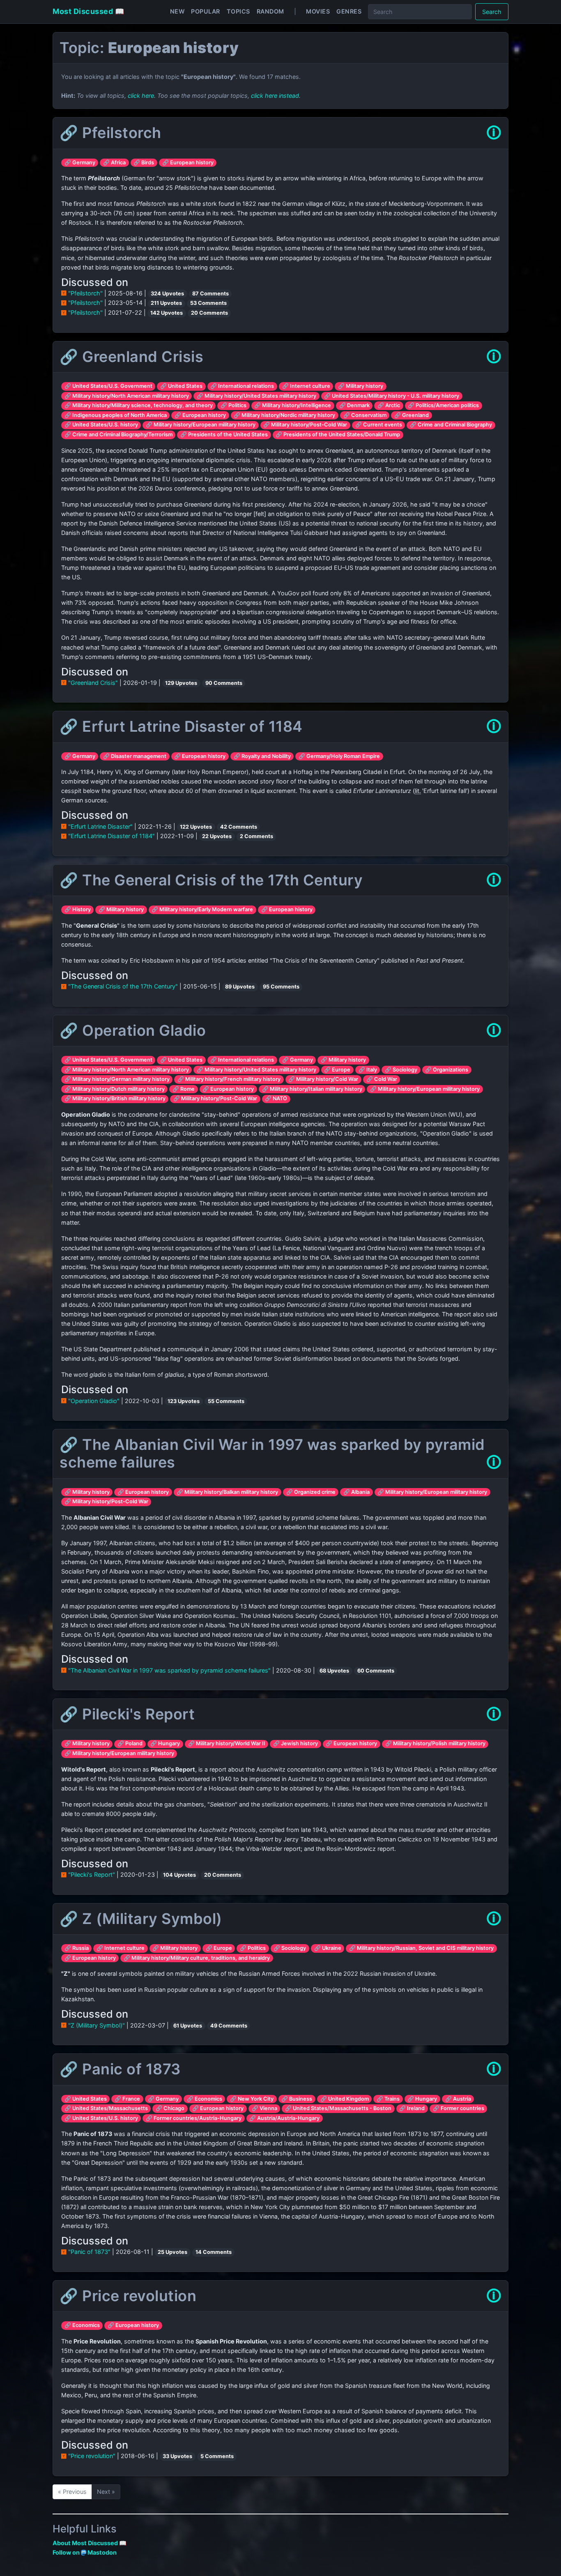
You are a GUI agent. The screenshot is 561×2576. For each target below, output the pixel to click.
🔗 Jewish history (295, 1743)
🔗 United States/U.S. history (101, 425)
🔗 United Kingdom (345, 2099)
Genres (349, 11)
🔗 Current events (379, 425)
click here (141, 96)
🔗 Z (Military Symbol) (141, 1919)
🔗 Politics (233, 405)
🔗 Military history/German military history (117, 1079)
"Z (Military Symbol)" (97, 2025)
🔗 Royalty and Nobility (262, 756)
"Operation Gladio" (94, 1401)
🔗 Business (297, 2099)
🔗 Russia (77, 1948)
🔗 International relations (242, 386)
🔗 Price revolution (128, 2296)
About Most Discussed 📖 (90, 2543)
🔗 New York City (252, 2099)
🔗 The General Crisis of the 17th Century (211, 880)
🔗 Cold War (382, 1079)
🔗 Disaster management (135, 756)
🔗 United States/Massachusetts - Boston (338, 2108)
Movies (318, 11)
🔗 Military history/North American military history (127, 396)
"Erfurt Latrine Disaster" (100, 826)
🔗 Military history (361, 386)
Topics (238, 11)
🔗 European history (188, 162)
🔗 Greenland (412, 415)
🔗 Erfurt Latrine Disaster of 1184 (181, 726)
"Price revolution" (92, 2456)
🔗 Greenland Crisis (131, 357)
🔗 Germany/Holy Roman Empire (339, 756)
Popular (206, 11)
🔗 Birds (144, 162)
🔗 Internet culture (306, 386)
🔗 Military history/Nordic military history (284, 415)
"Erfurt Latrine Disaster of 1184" (112, 836)
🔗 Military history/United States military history (256, 396)
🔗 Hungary (165, 1743)
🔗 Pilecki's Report (127, 1714)
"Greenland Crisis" (93, 683)
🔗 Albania (356, 1492)
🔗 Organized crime (311, 1492)
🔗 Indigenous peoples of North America (116, 415)
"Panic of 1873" (89, 2252)
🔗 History (78, 909)
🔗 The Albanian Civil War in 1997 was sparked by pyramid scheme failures (272, 1453)
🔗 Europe (337, 1070)
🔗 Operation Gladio (133, 1030)
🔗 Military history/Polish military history (435, 1743)
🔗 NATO (276, 1098)
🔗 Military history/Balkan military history (227, 1492)
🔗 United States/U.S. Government (108, 386)
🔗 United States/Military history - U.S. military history (392, 396)
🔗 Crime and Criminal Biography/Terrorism (118, 434)
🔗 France (127, 2099)
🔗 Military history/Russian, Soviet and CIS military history (421, 1948)
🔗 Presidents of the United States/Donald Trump (338, 434)
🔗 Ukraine (328, 1948)
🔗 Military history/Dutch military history (115, 1089)
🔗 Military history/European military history (201, 425)
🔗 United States (181, 386)
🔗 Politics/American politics (443, 405)
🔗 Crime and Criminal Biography (451, 425)
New (177, 11)
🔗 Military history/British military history (115, 1098)
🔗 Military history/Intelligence (293, 405)
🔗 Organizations (447, 1070)
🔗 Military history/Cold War (323, 1079)
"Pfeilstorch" (85, 293)
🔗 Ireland (412, 2108)
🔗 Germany (80, 162)
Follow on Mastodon (85, 2552)
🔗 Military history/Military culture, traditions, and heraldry (197, 1958)
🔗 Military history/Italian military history (312, 1089)
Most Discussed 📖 (88, 11)
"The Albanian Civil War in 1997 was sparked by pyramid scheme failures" (169, 1670)
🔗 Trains (388, 2099)
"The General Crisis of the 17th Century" (123, 986)
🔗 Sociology (401, 1070)
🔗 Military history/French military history (229, 1079)
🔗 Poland (130, 1743)
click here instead (275, 96)
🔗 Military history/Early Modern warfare (202, 909)
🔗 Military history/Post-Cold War (305, 425)
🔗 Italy (368, 1070)
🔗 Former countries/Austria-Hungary (194, 2118)
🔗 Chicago (170, 2108)
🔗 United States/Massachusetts (106, 2108)
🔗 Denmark (354, 405)
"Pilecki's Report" (92, 1874)
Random (270, 11)
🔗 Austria (458, 2099)
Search (492, 12)
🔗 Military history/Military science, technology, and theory (139, 405)
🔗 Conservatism (365, 415)
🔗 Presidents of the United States (224, 434)
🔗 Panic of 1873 (120, 2069)
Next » (106, 2492)
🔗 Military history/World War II (227, 1743)
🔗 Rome (184, 1089)
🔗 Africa (114, 162)
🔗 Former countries (459, 2108)
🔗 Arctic (389, 405)
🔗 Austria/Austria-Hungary (284, 2118)
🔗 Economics (205, 2099)
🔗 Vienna (264, 2108)
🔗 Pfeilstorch (110, 133)
